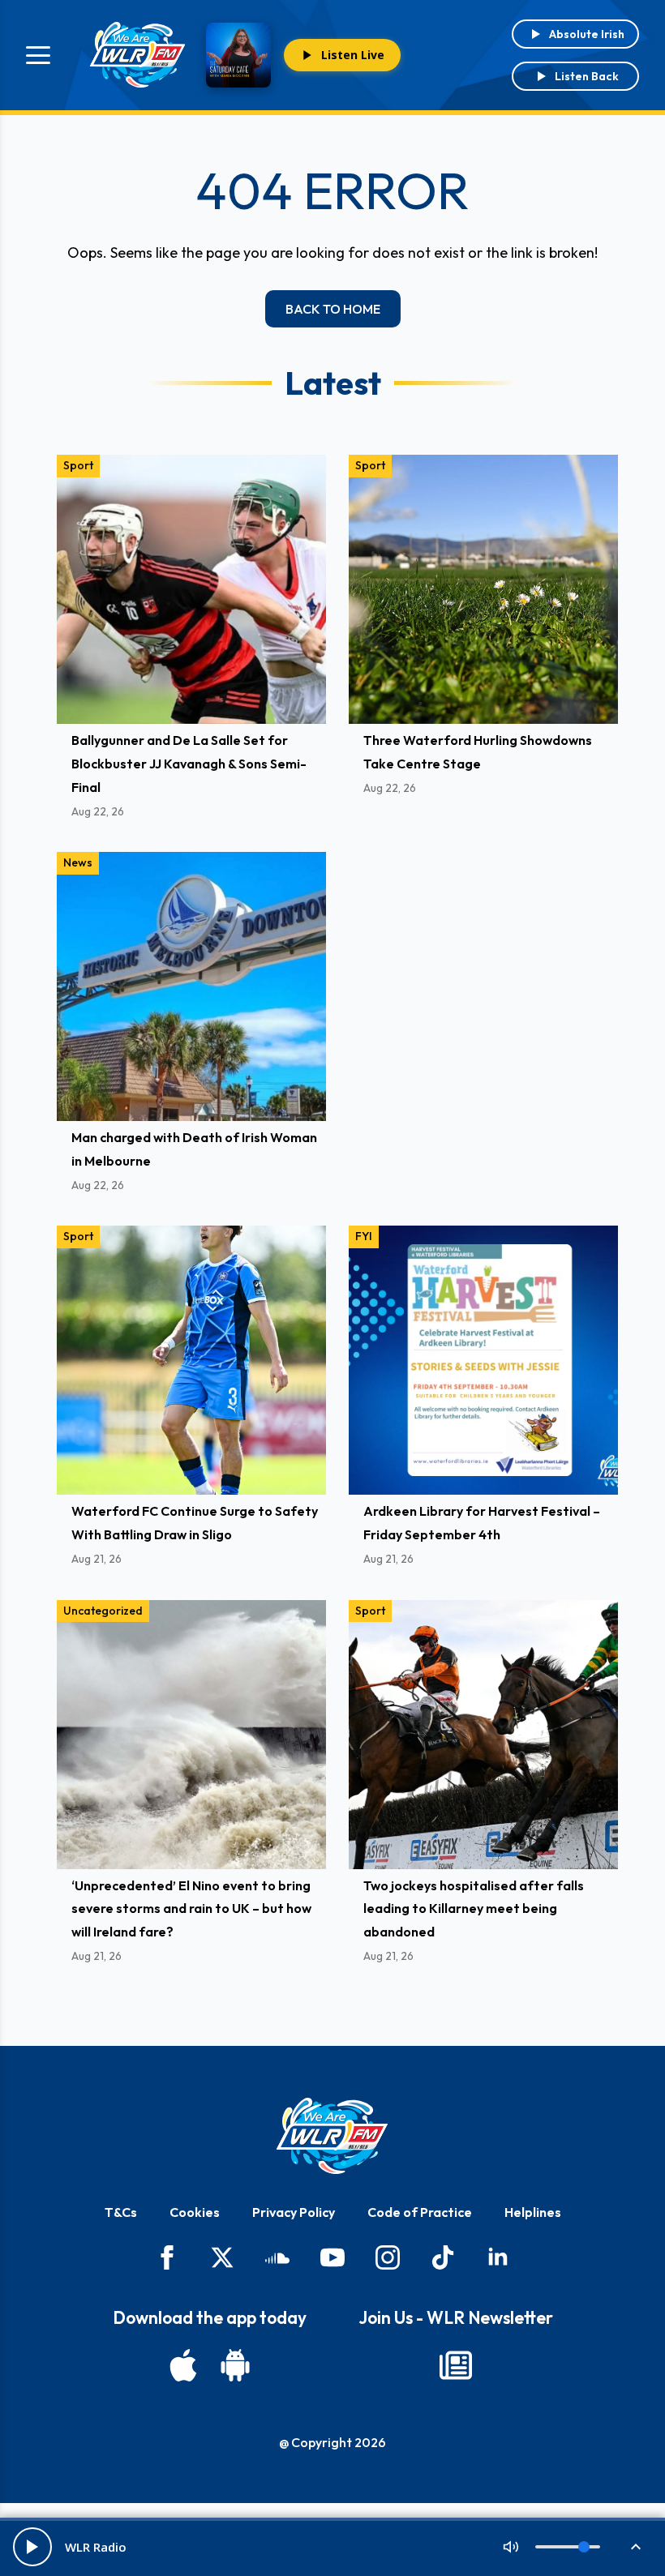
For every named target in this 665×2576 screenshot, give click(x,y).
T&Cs (121, 2212)
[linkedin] (498, 2257)
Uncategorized (103, 1611)
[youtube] (332, 2257)
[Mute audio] (511, 2547)
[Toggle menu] (38, 55)
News (78, 862)
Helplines (533, 2212)
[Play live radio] (32, 2547)
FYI (364, 1236)
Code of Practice (420, 2212)
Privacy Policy (294, 2212)
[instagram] (388, 2257)
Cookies (195, 2212)
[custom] (277, 2257)
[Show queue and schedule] (636, 2547)
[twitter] (222, 2257)
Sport (78, 465)
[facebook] (167, 2257)
